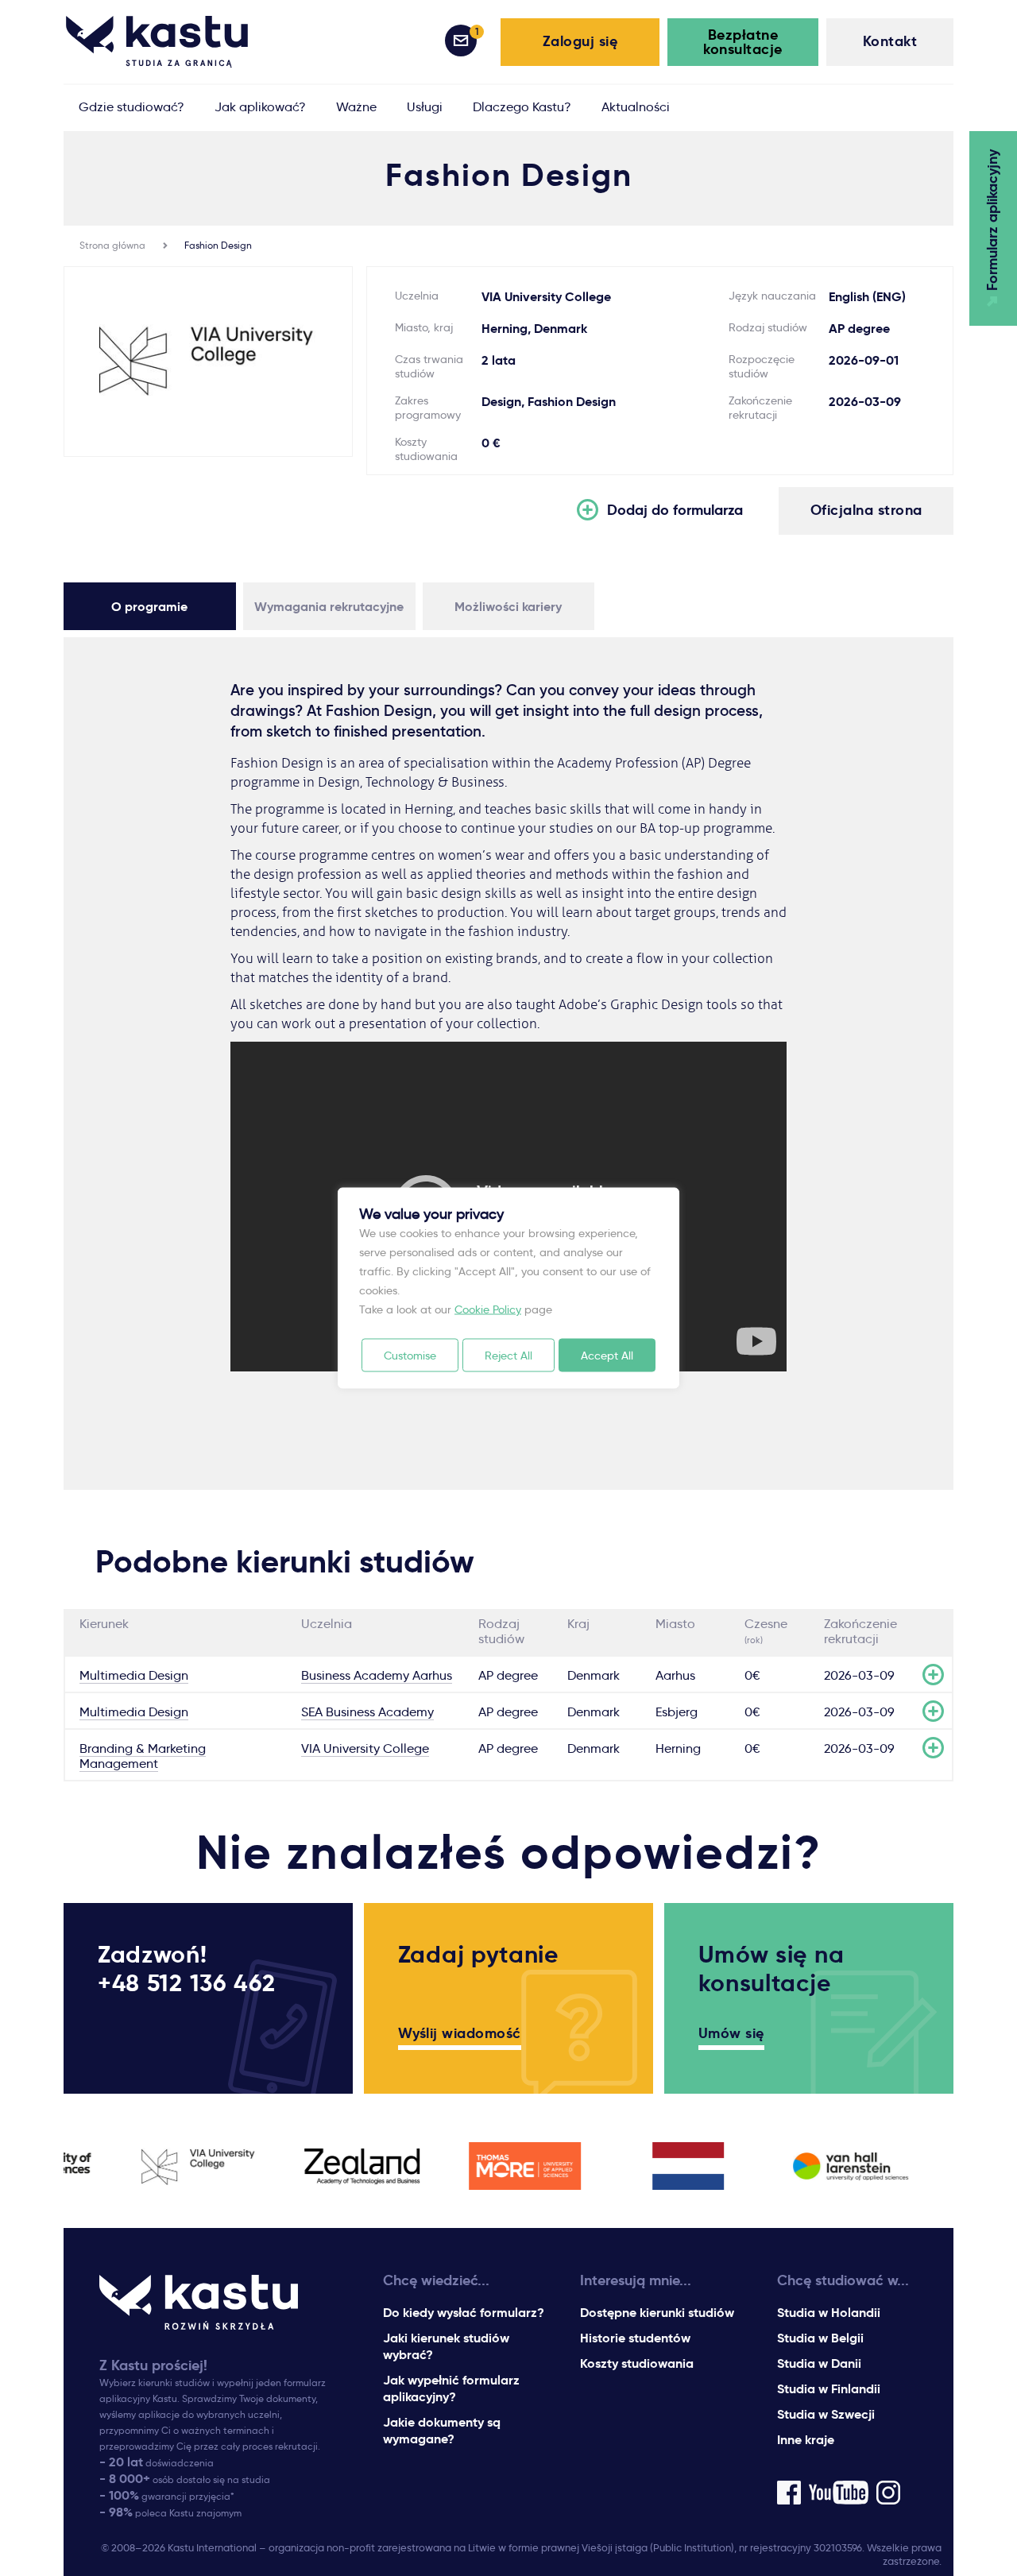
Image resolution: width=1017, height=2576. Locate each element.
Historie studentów (635, 2338)
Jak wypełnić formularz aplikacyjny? (451, 2388)
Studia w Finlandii (829, 2389)
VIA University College (365, 1748)
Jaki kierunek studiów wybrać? (446, 2346)
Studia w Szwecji (826, 2414)
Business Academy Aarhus (377, 1675)
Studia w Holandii (829, 2313)
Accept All (607, 1356)
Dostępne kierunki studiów (657, 2313)
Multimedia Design (134, 1675)
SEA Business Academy (367, 1712)
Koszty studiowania (637, 2363)
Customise (410, 1356)
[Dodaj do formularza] (933, 1675)
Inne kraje (806, 2440)
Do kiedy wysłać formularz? (464, 2313)
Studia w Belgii (820, 2338)
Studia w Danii (819, 2363)
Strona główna (112, 245)
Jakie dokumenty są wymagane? (442, 2431)
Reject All (508, 1356)
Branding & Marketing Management (143, 1756)
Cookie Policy (488, 1309)
